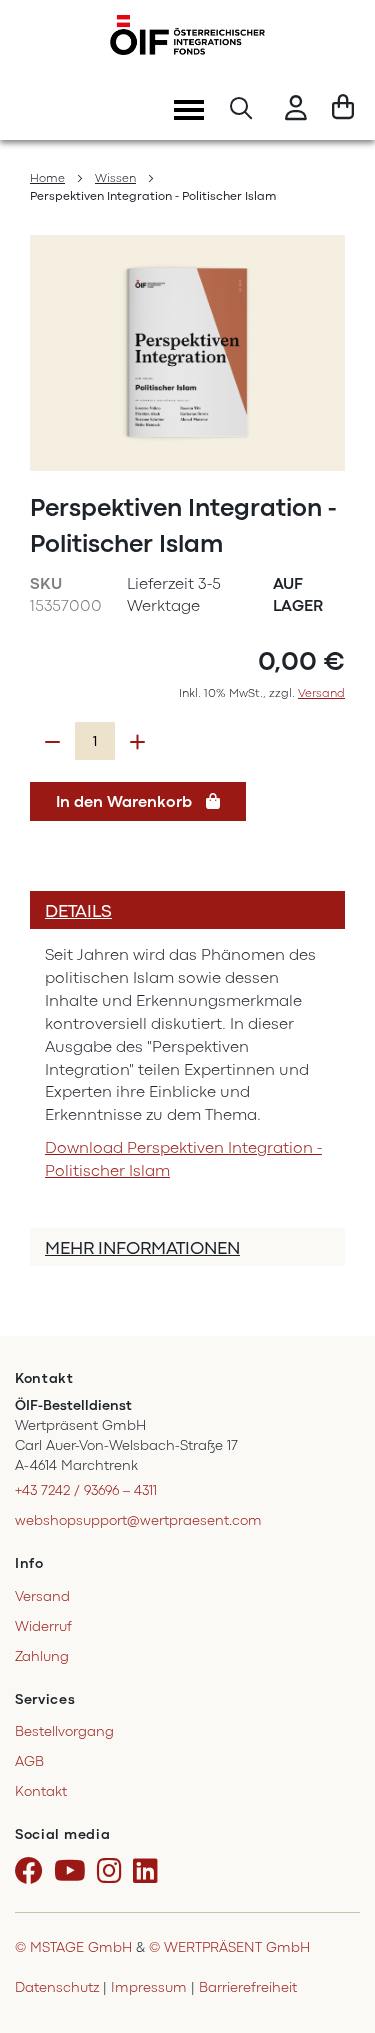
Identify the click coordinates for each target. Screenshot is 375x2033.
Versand (321, 693)
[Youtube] (73, 1872)
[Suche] (241, 110)
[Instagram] (113, 1872)
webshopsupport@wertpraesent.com (138, 1520)
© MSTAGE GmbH (73, 1947)
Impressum (149, 1987)
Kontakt (41, 1791)
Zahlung (42, 1656)
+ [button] (137, 742)
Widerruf (43, 1626)
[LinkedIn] (149, 1872)
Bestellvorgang (64, 1731)
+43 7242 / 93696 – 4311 (86, 1490)
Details (78, 911)
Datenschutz (57, 1987)
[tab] (187, 910)
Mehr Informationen (142, 1248)
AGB (29, 1761)
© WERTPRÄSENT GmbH (229, 1947)
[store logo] (187, 35)
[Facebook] (32, 1872)
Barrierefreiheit (248, 1987)
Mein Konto (296, 110)
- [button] (52, 742)
